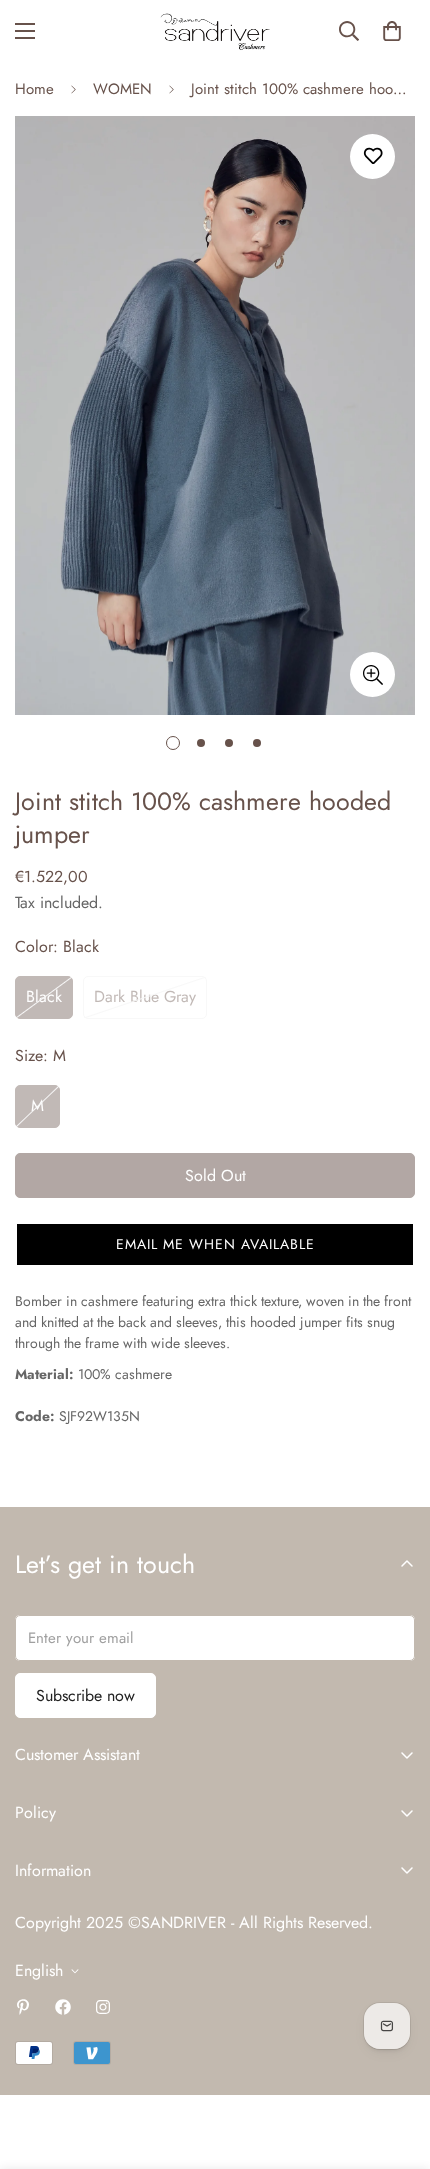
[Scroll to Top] (394, 2063)
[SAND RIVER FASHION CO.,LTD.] (215, 31)
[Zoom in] (372, 674)
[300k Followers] (63, 2007)
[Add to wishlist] (372, 156)
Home (34, 89)
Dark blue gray (145, 996)
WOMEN (122, 89)
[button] (392, 31)
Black (44, 996)
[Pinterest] (23, 2007)
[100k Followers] (103, 2007)
